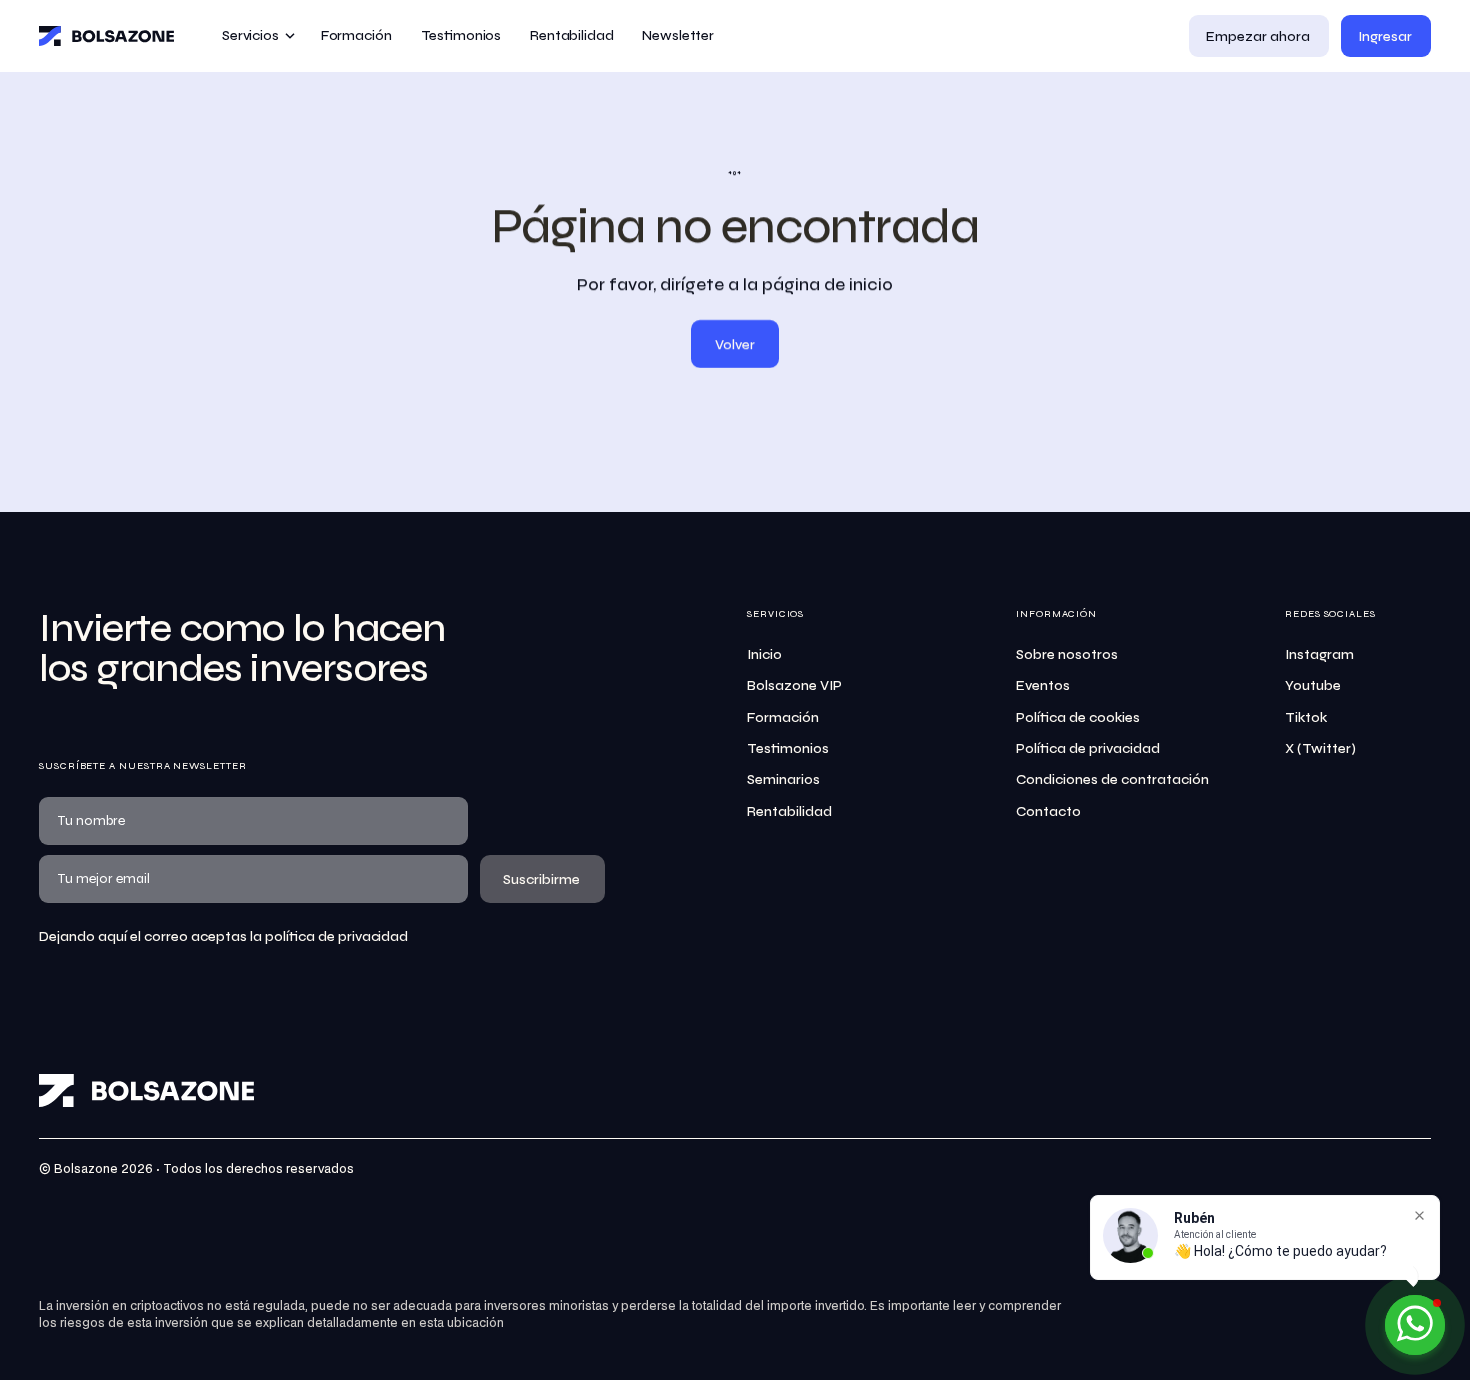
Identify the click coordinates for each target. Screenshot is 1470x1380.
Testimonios (788, 748)
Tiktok (1306, 717)
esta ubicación (461, 1323)
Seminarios (783, 779)
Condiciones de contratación (1112, 779)
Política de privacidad (1088, 748)
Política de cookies (1078, 717)
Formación (783, 717)
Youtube (1313, 685)
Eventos (1043, 685)
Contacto (1048, 811)
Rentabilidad (789, 811)
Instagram (1319, 654)
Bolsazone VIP (794, 685)
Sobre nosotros (1067, 654)
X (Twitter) (1320, 748)
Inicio (764, 654)
